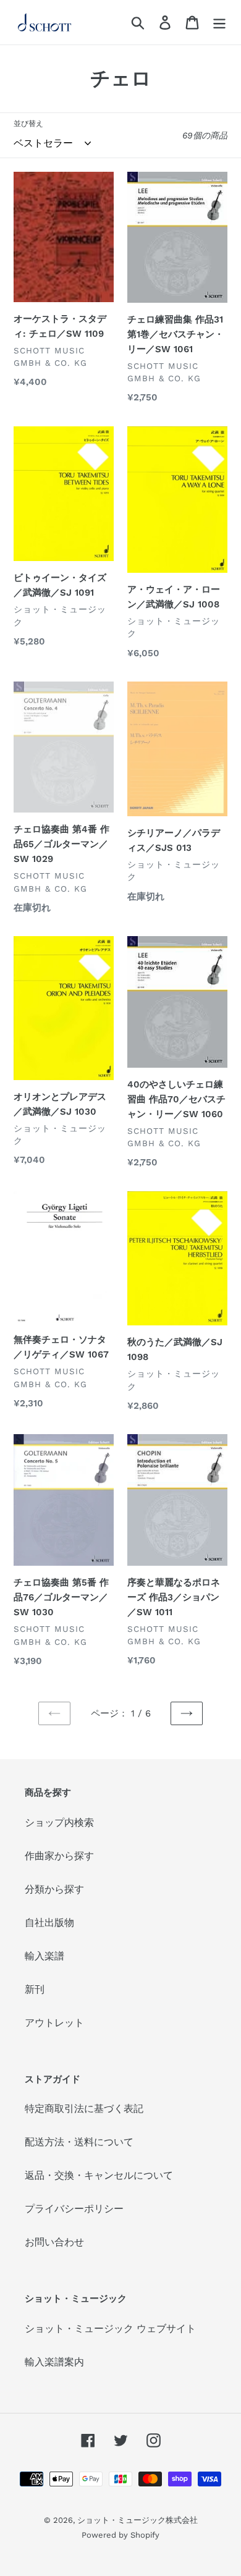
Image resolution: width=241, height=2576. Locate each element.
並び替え (28, 124)
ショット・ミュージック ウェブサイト (110, 2329)
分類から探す (54, 1889)
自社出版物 (49, 1923)
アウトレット (54, 2023)
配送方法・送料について (79, 2142)
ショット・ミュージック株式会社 (137, 2520)
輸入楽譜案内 (54, 2362)
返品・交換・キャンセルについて (99, 2175)
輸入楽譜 (44, 1956)
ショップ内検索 (59, 1822)
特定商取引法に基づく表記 (84, 2109)
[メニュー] (219, 23)
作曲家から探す (59, 1856)
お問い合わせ (54, 2242)
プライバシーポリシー (74, 2209)
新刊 (35, 1989)
